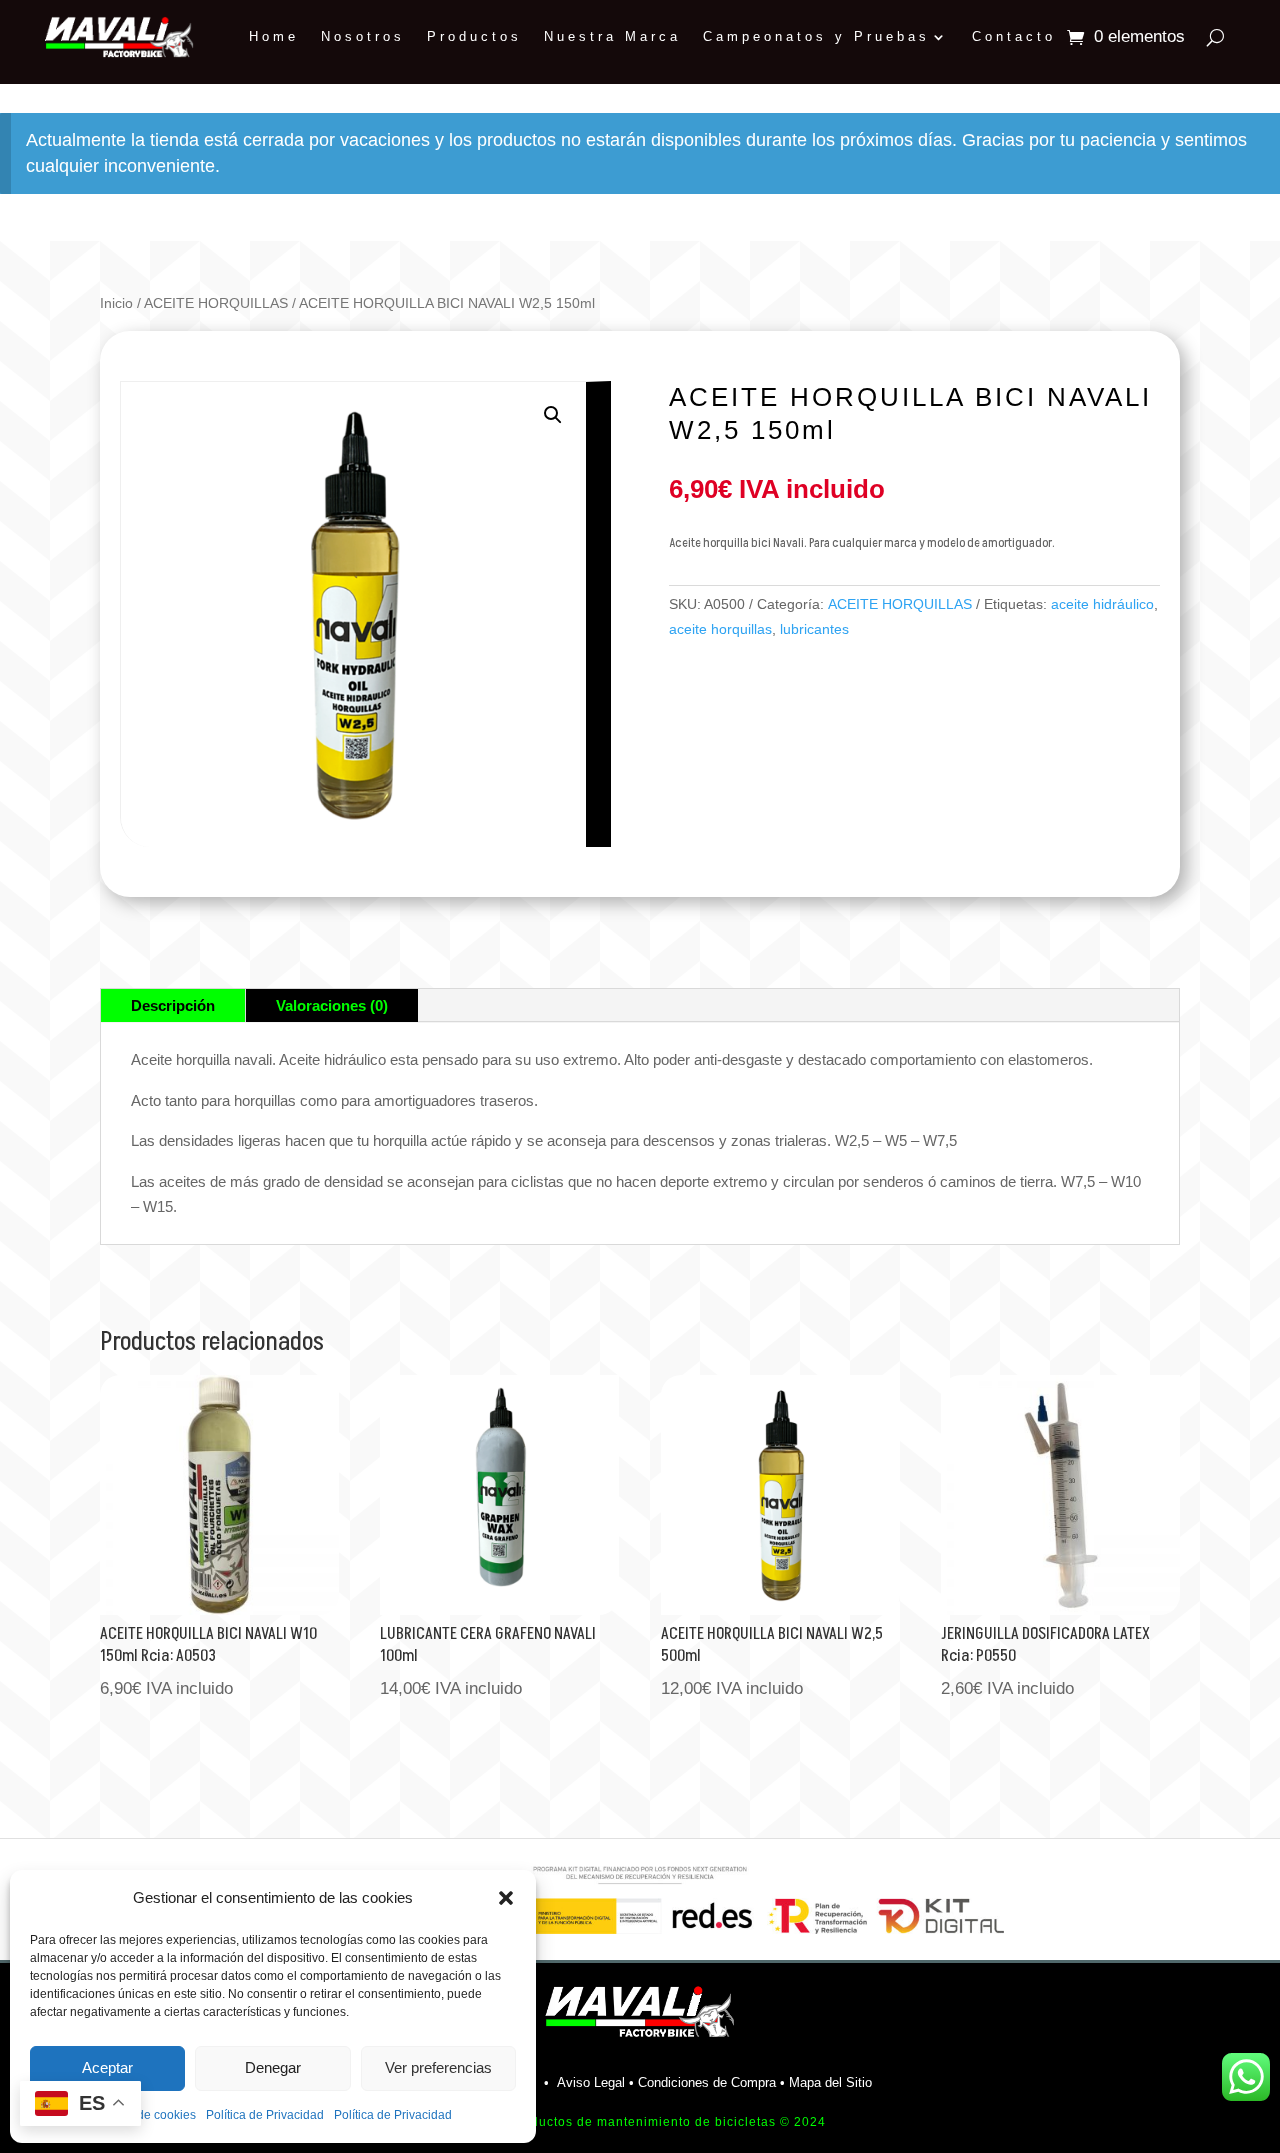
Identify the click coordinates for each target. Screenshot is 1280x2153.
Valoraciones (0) (332, 1005)
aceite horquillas (720, 629)
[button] (506, 1898)
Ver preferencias (438, 2067)
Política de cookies (145, 2115)
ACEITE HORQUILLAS (216, 303)
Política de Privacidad (265, 2115)
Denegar (273, 2067)
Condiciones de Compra (707, 2082)
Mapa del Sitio (830, 2082)
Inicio (116, 303)
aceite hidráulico (1102, 604)
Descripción (173, 1005)
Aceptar (107, 2067)
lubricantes (814, 629)
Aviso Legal (591, 2082)
